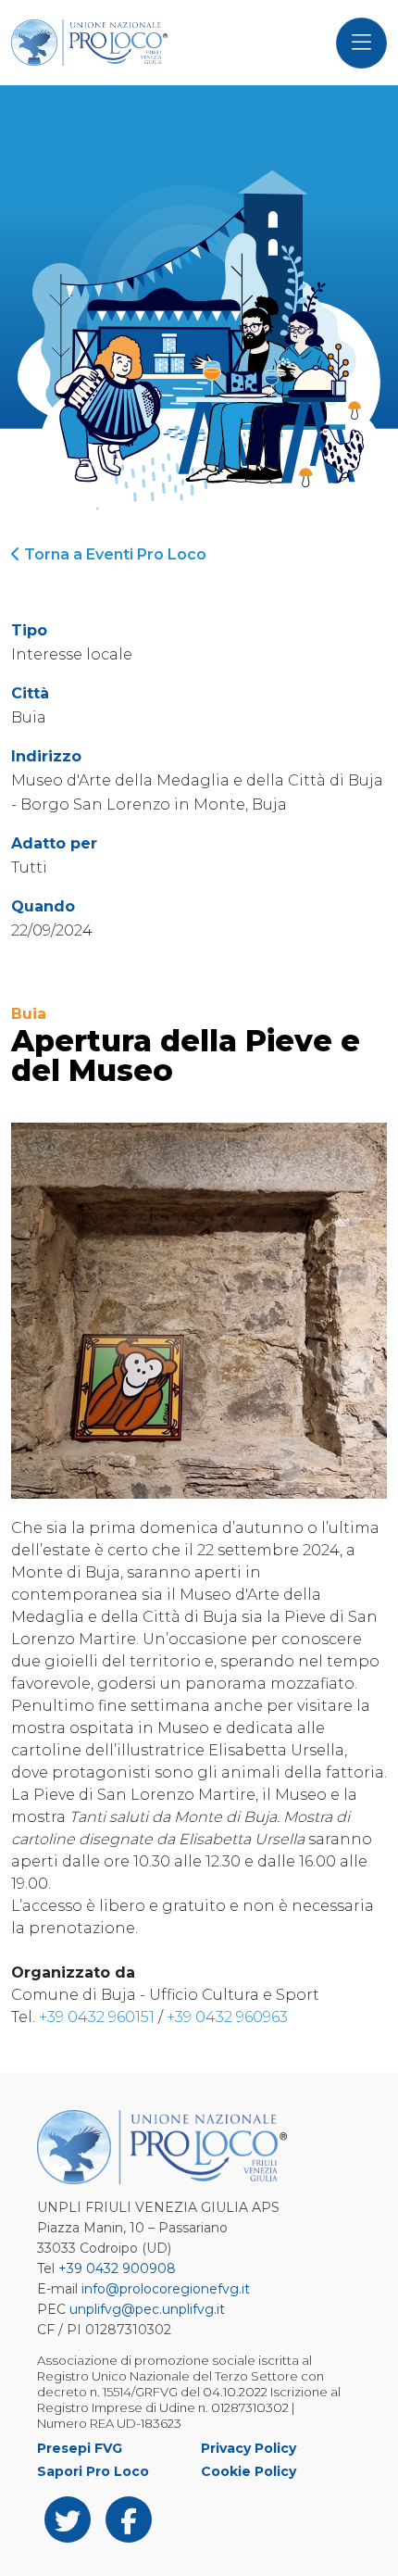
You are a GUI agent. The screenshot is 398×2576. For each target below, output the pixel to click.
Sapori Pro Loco (93, 2471)
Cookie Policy (249, 2471)
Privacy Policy (249, 2448)
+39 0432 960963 (227, 2017)
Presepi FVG (80, 2448)
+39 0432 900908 (117, 2268)
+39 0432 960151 (97, 2017)
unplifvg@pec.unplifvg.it (147, 2309)
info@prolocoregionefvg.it (166, 2289)
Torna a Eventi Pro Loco (113, 554)
